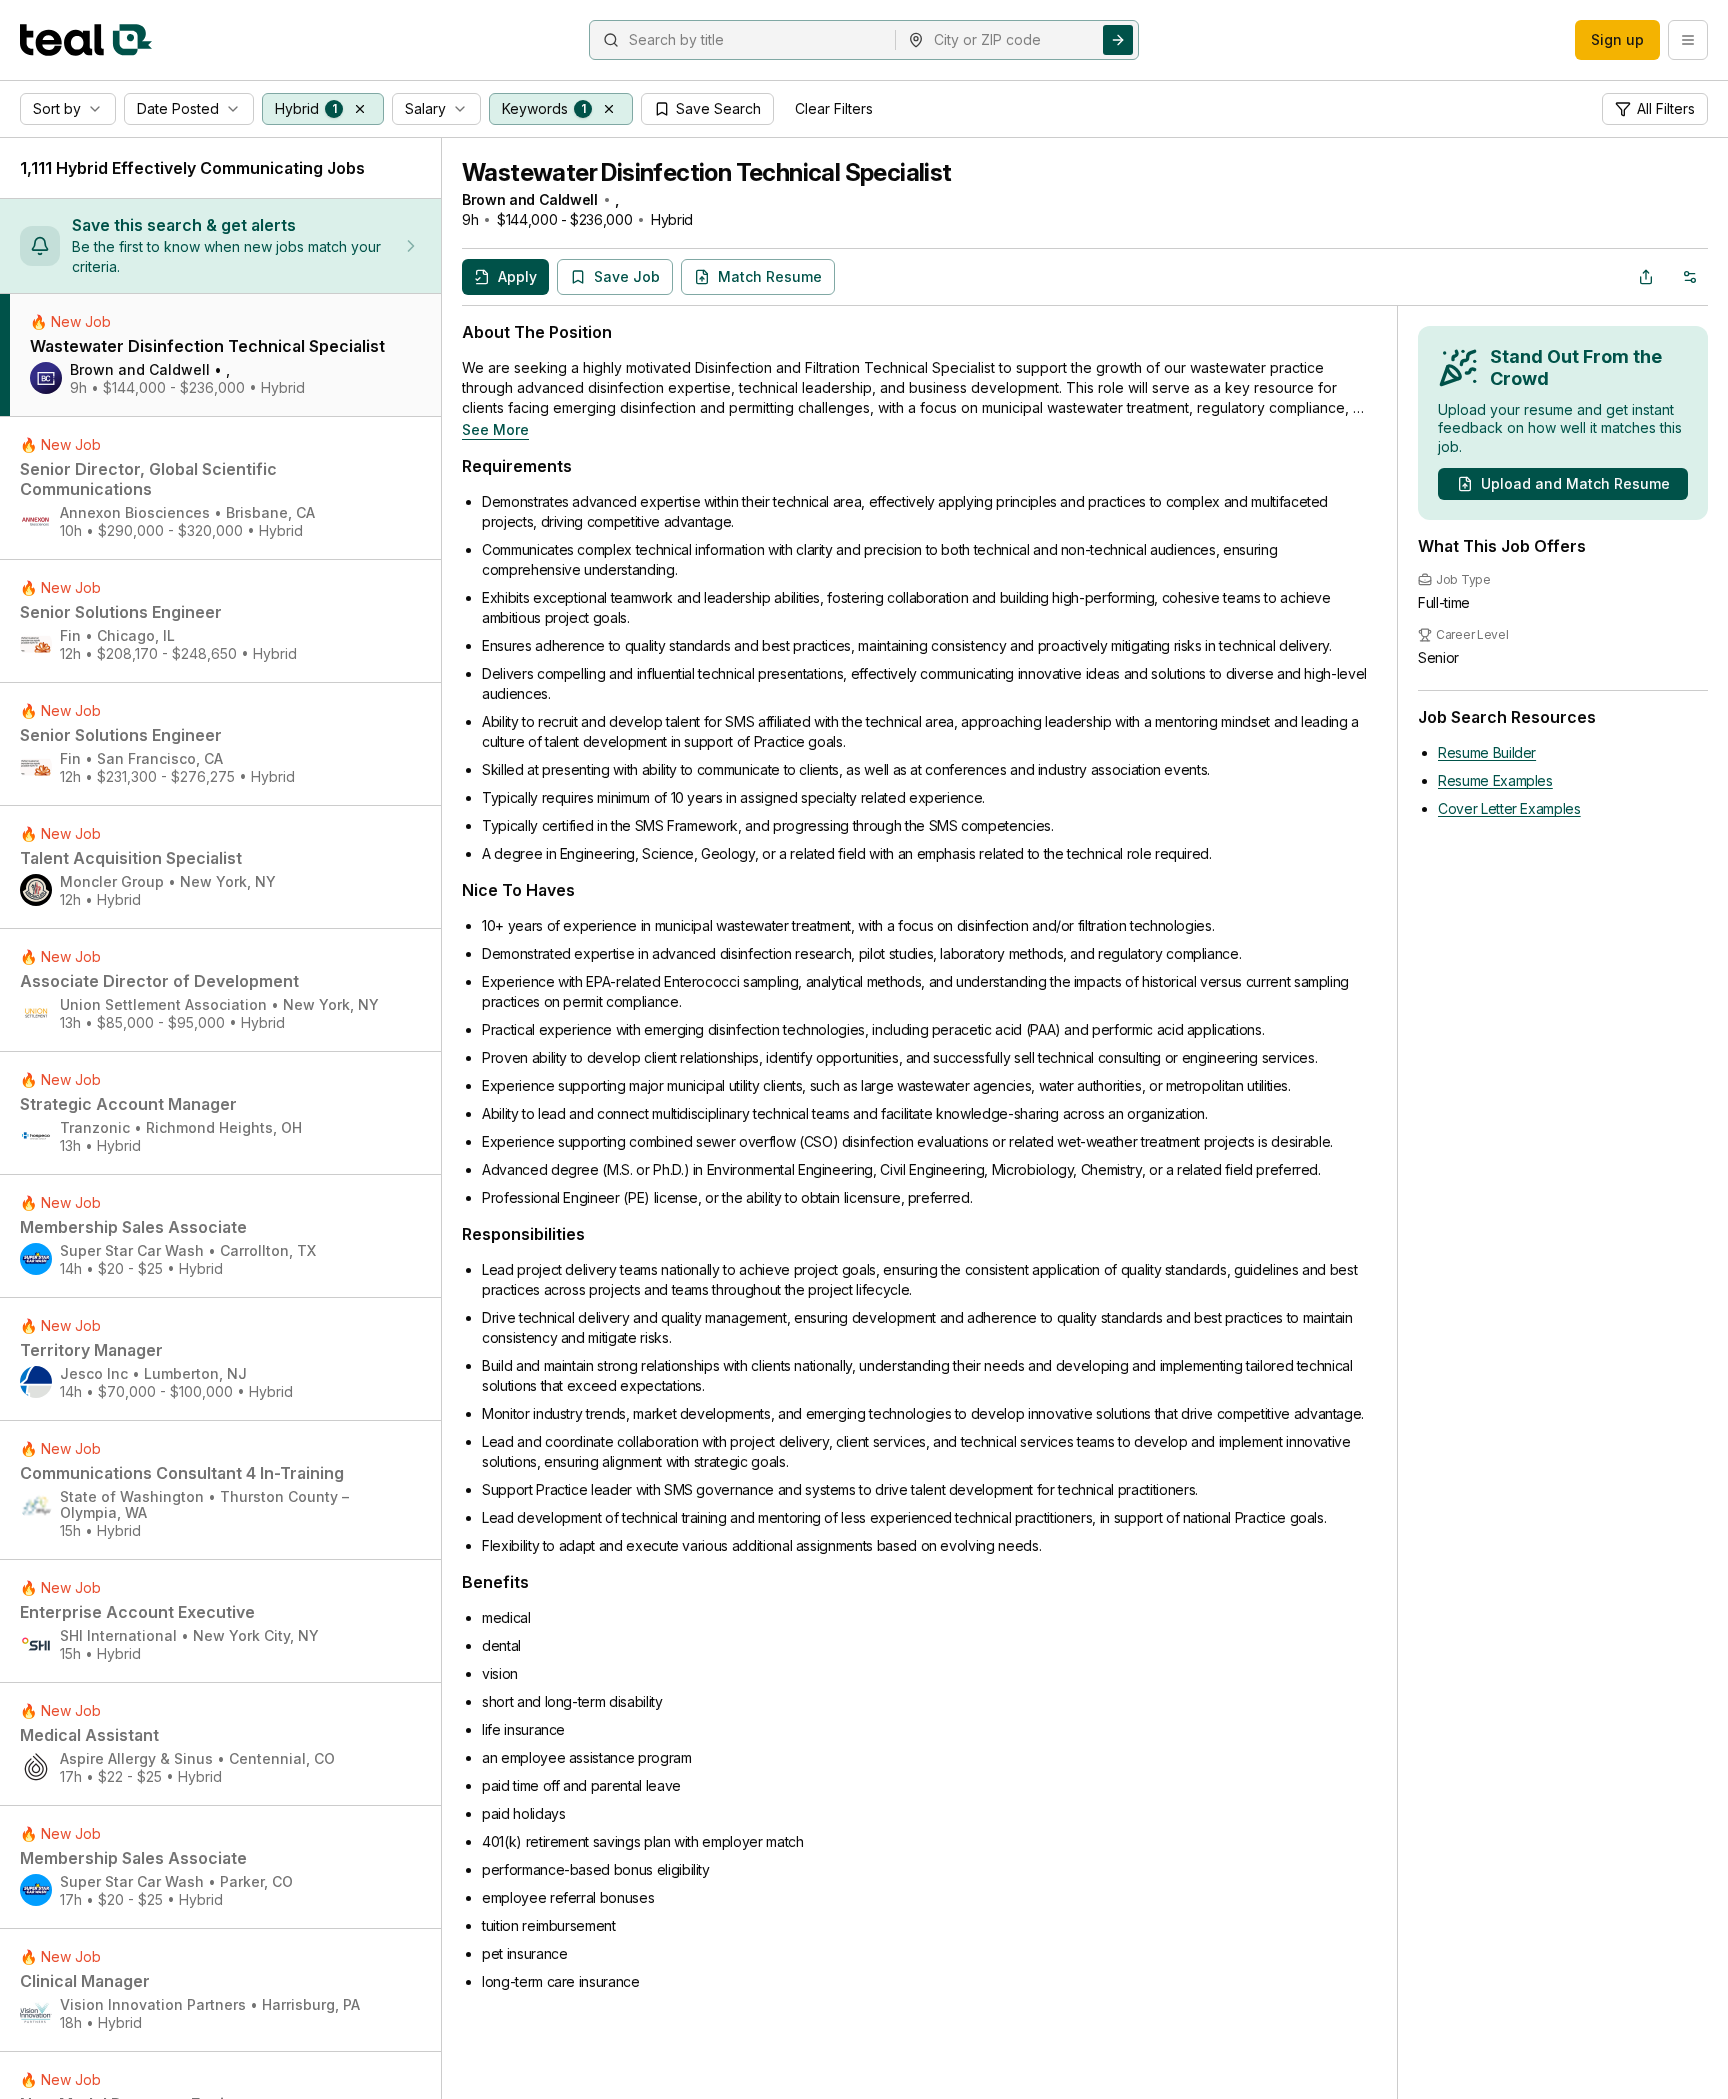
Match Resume (770, 276)
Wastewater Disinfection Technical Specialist (707, 172)
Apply (517, 276)
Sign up (1617, 39)
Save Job (627, 276)
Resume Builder (1487, 752)
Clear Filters (834, 108)
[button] (360, 109)
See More (495, 429)
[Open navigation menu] (1688, 40)
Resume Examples (1495, 780)
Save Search (718, 108)
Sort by (57, 108)
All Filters (1666, 108)
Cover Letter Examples (1509, 808)
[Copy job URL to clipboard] (1646, 277)
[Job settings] (1690, 277)
